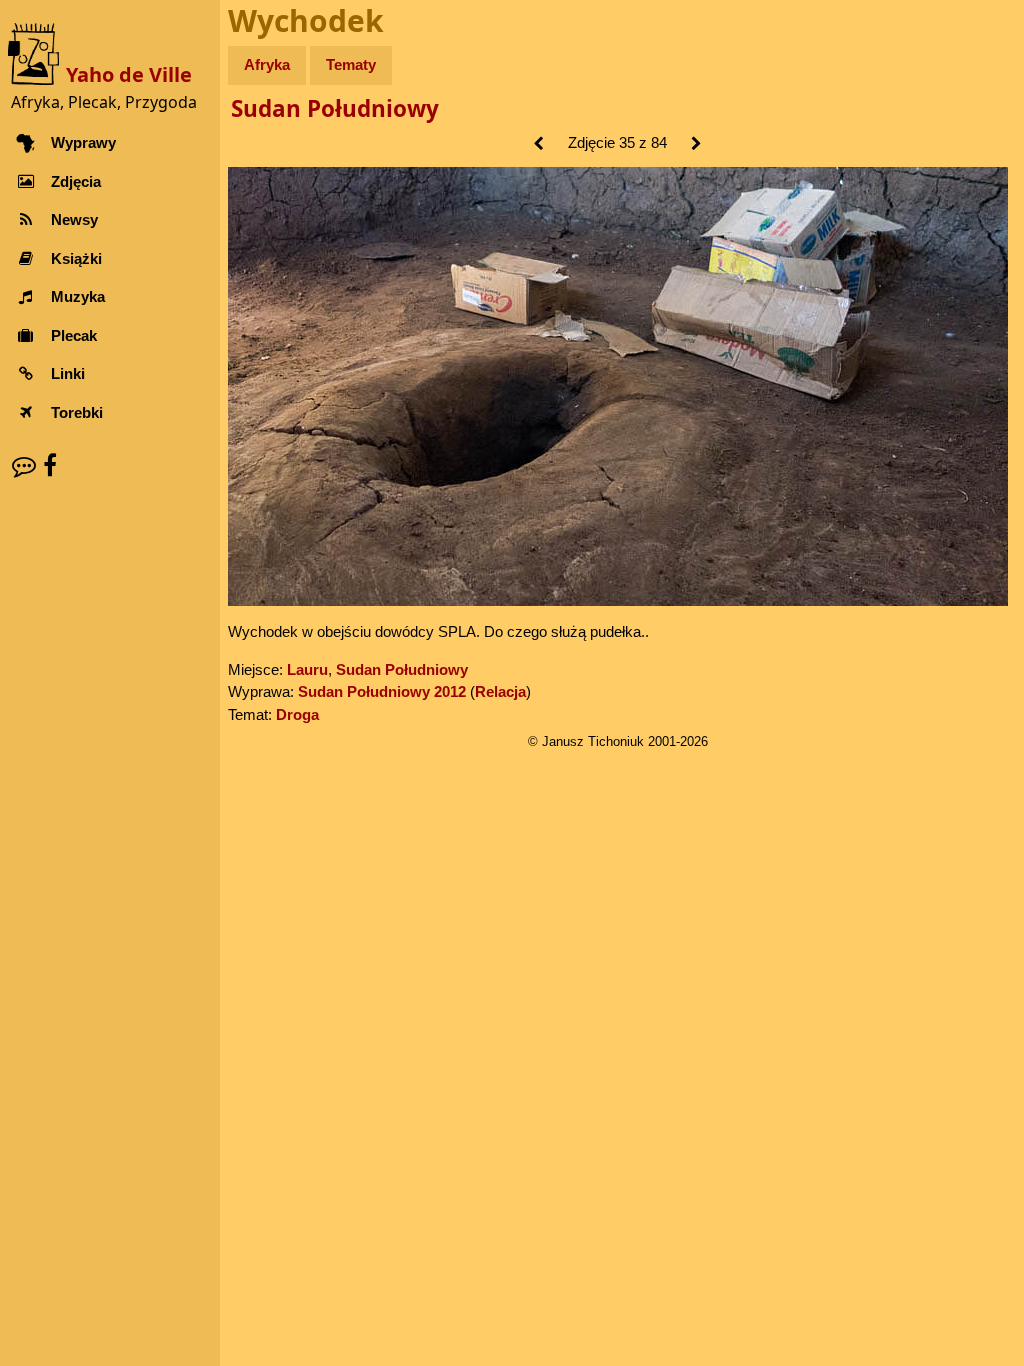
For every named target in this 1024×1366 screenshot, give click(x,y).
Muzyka (78, 296)
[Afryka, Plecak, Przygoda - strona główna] (37, 52)
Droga (297, 714)
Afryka (267, 64)
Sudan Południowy (335, 108)
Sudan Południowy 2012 (382, 691)
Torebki (77, 412)
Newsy (74, 219)
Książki (76, 258)
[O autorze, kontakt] (24, 465)
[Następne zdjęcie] (696, 144)
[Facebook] (50, 465)
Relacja (500, 691)
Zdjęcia (76, 181)
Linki (68, 373)
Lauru (307, 669)
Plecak (74, 335)
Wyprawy (83, 142)
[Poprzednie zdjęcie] (538, 144)
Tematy (351, 64)
